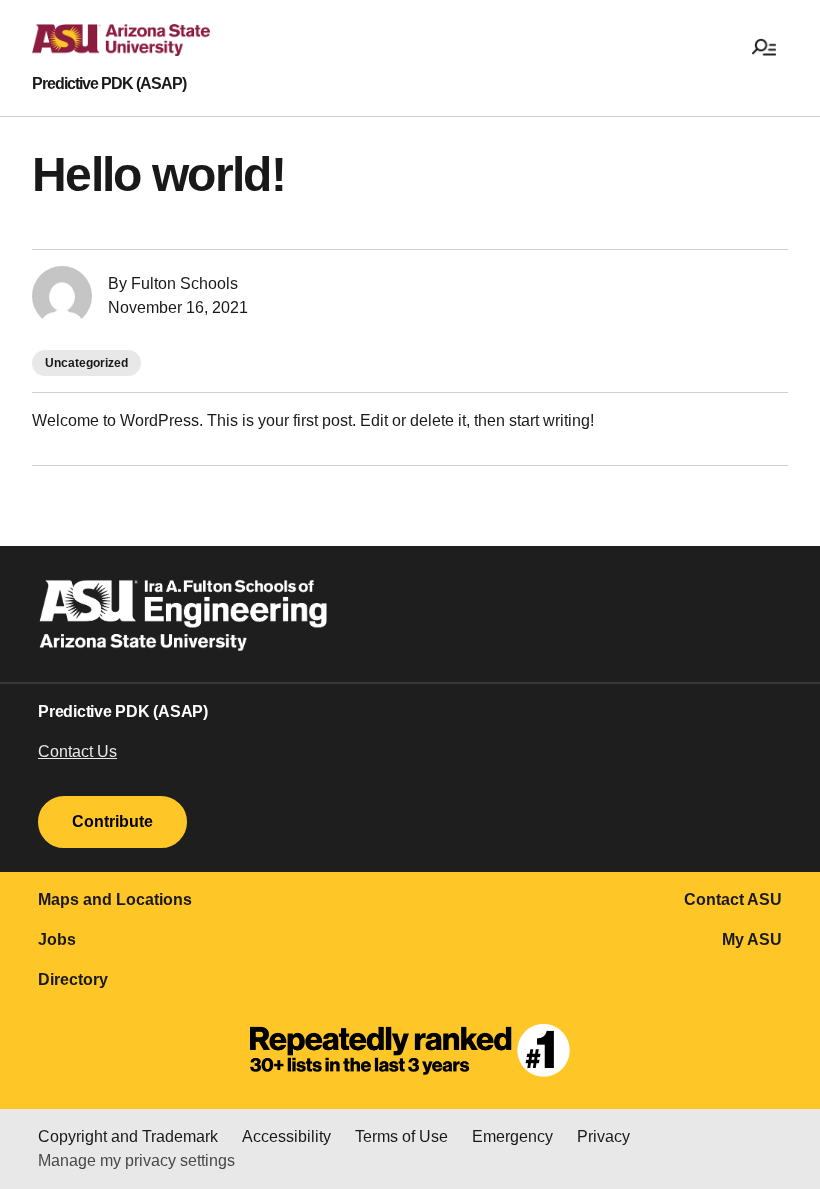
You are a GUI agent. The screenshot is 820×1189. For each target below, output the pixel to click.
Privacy (603, 1136)
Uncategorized (86, 363)
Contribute (112, 821)
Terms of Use (401, 1136)
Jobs (57, 939)
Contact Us (77, 751)
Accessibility (286, 1136)
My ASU (752, 939)
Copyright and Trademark (128, 1136)
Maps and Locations (115, 899)
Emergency (512, 1136)
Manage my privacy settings (136, 1160)
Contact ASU (733, 899)
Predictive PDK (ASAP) (109, 84)
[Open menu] (764, 46)
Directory (73, 979)
